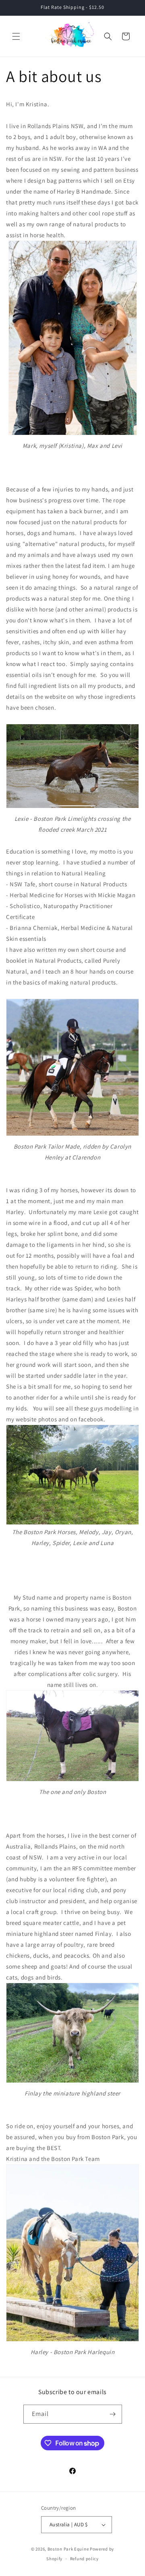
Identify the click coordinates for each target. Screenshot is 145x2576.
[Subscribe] (113, 2414)
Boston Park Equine (68, 2549)
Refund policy (84, 2559)
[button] (16, 36)
